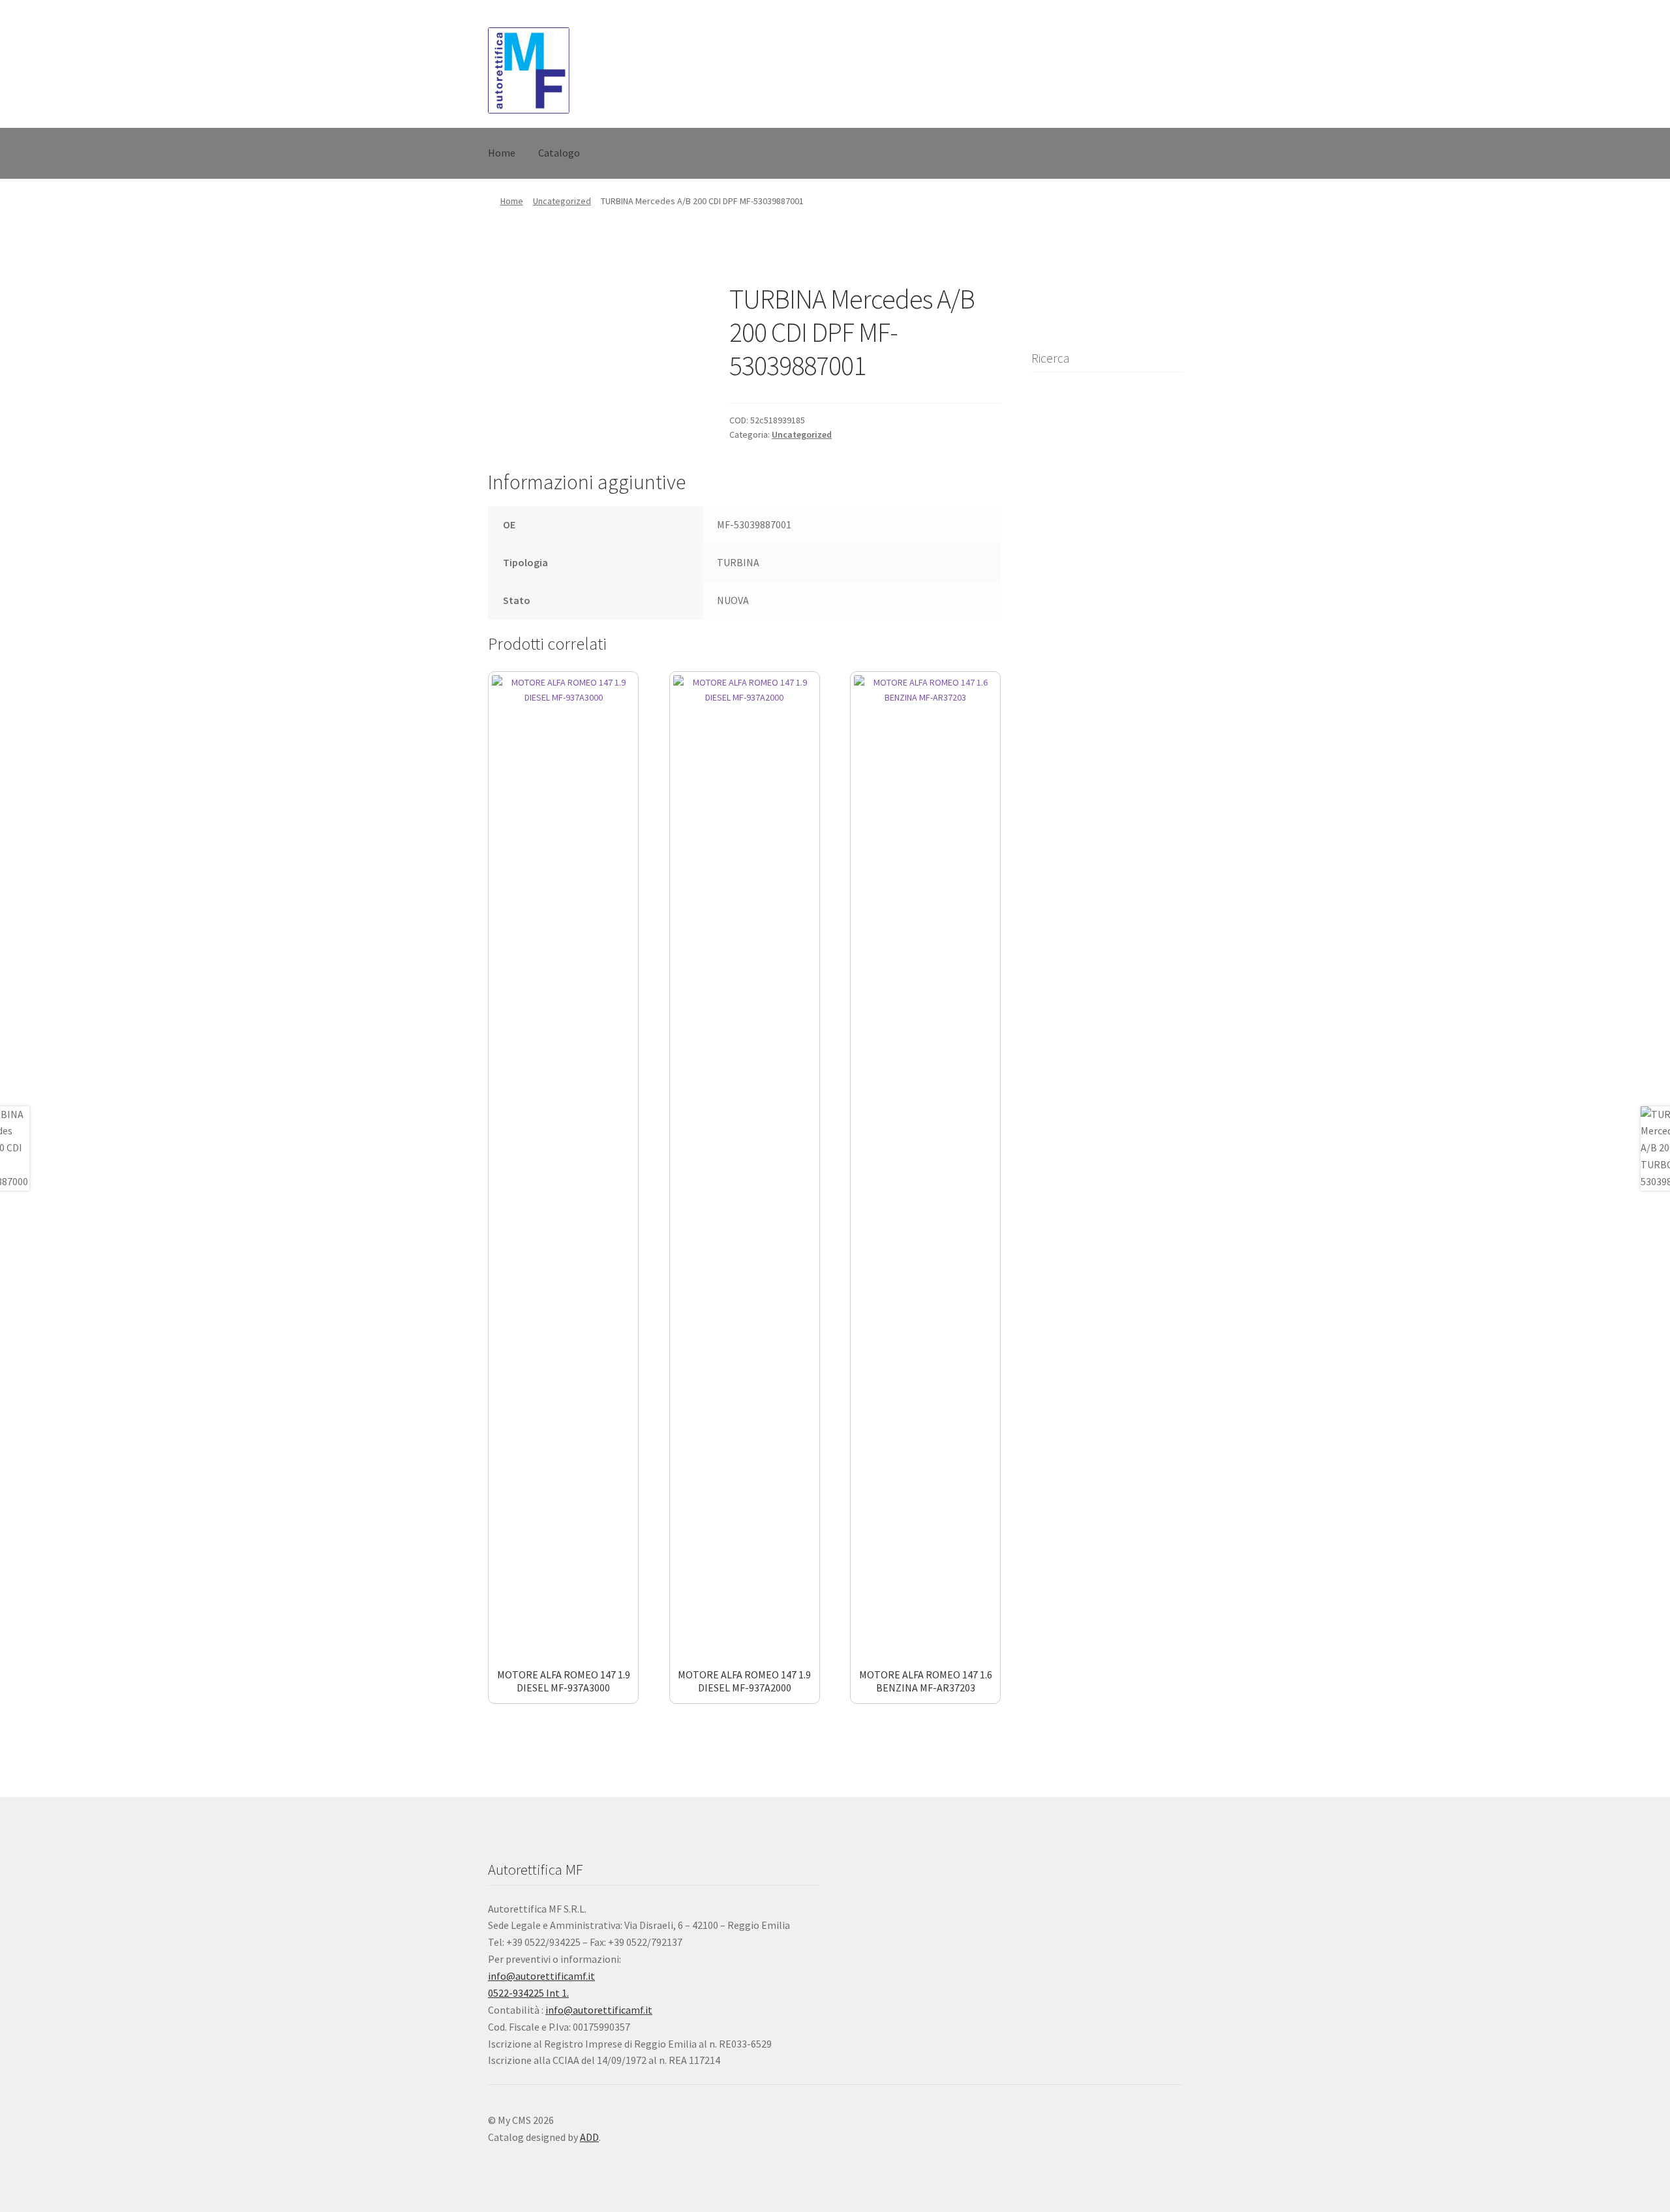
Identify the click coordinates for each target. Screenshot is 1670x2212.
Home (502, 153)
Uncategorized (562, 201)
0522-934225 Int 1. (528, 1993)
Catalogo (559, 153)
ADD (589, 2137)
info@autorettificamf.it (541, 1976)
